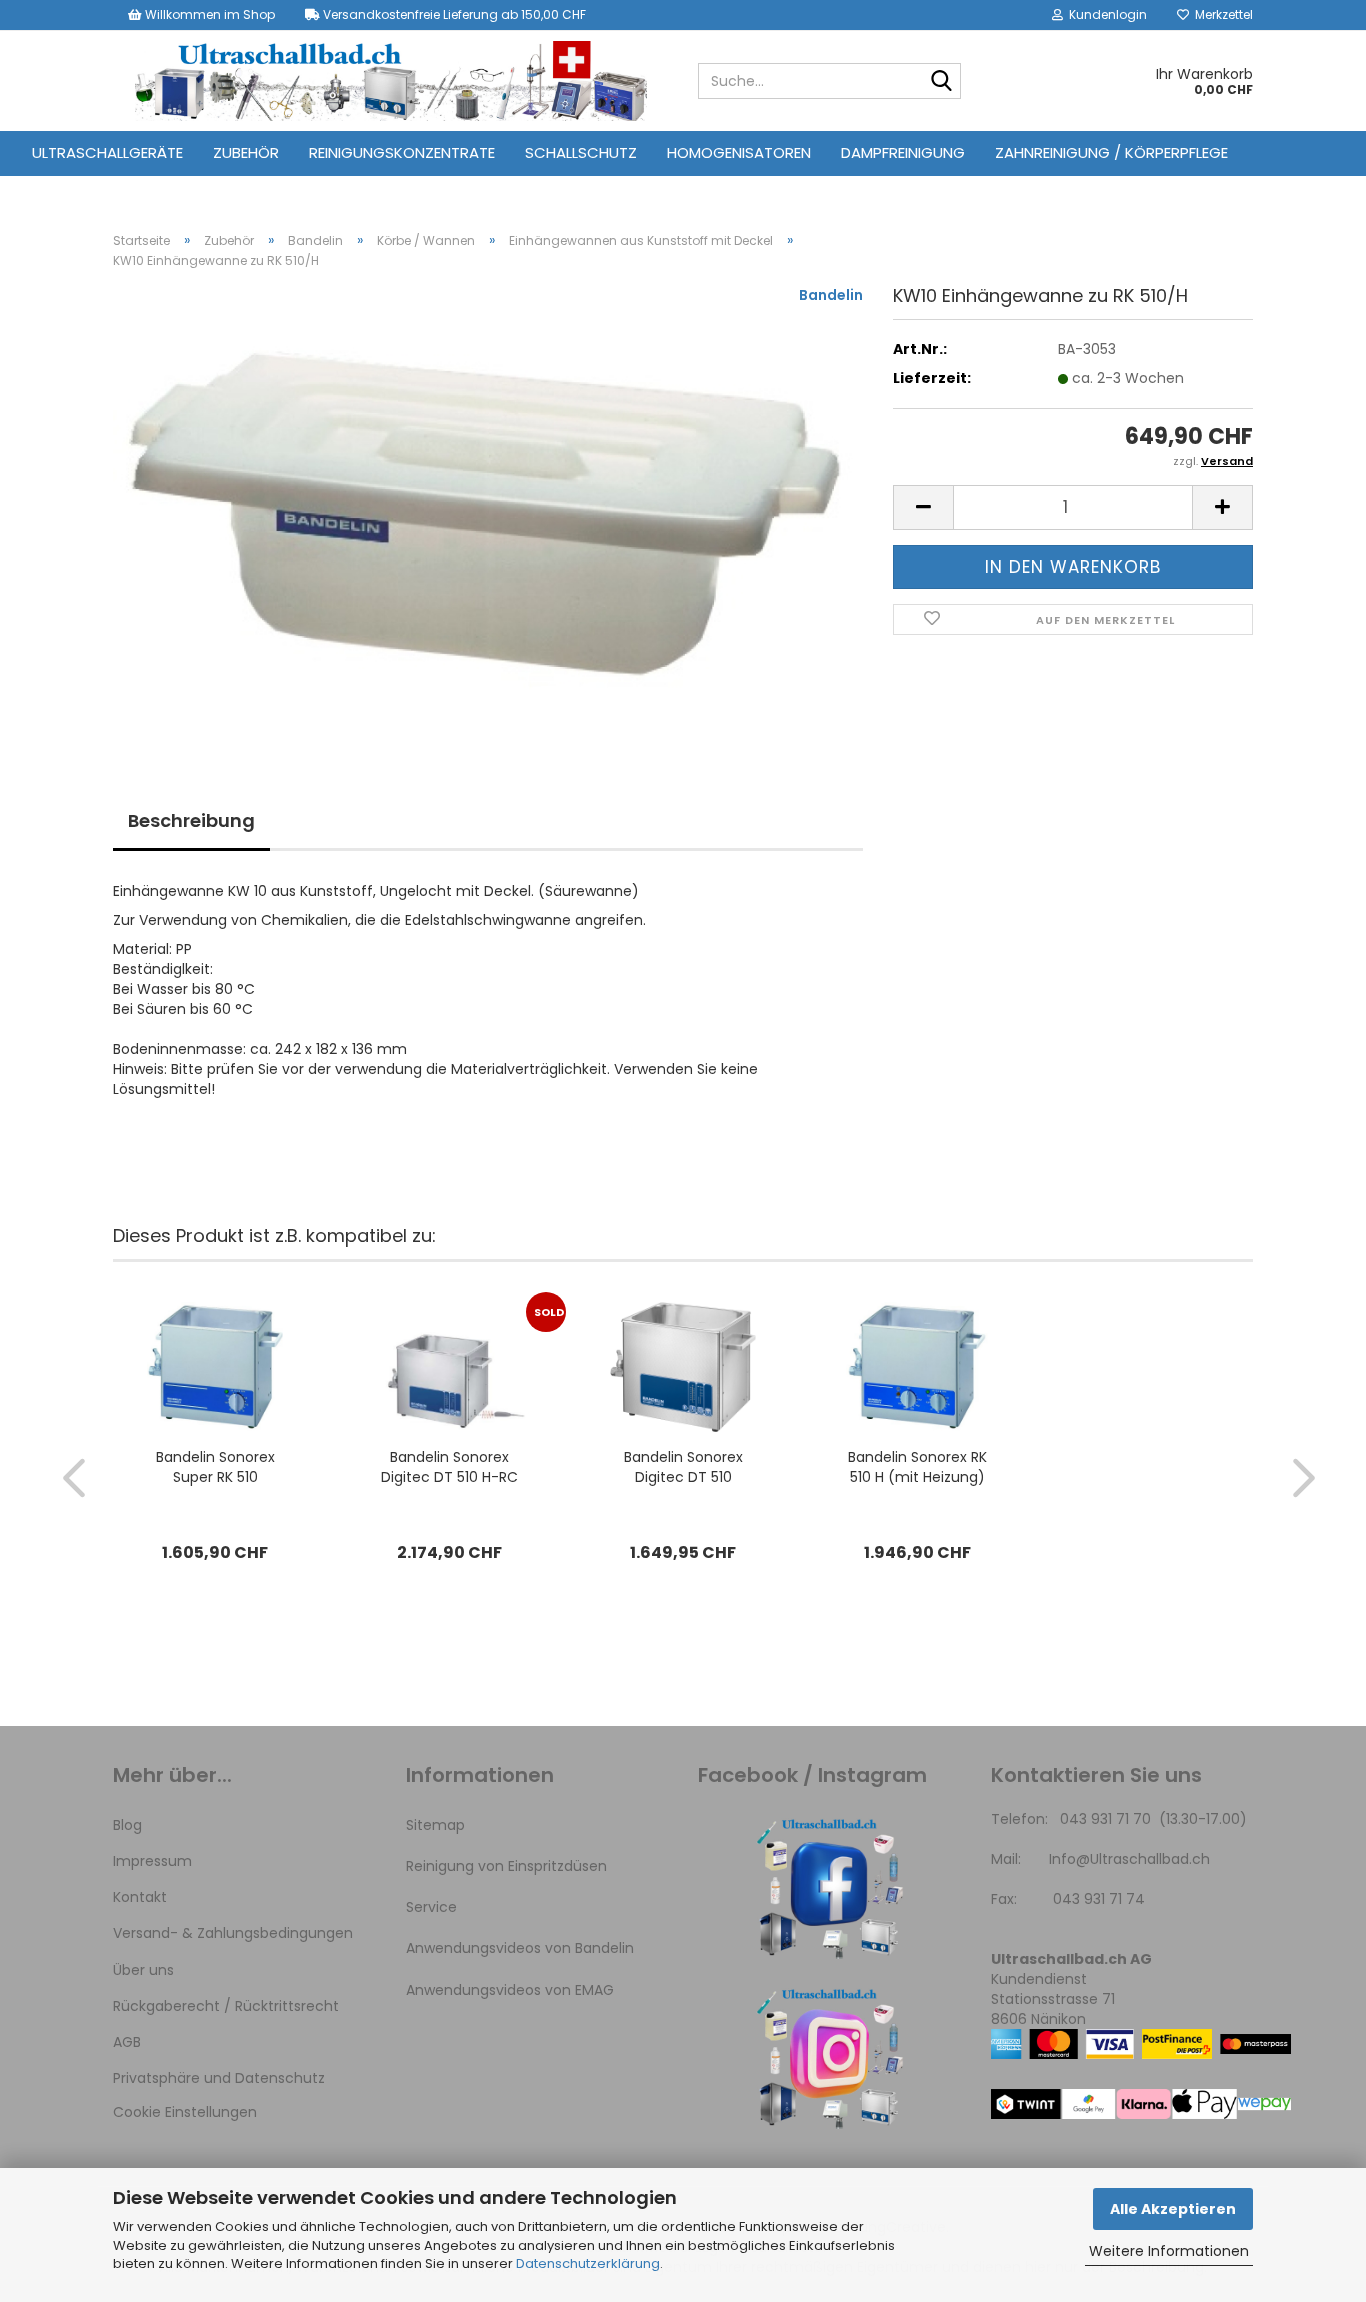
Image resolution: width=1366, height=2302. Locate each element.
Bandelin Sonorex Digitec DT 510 (683, 1467)
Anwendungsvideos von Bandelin (520, 1948)
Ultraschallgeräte (107, 152)
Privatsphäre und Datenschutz (219, 2078)
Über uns (143, 1970)
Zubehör (246, 152)
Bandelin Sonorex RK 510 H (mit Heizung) (917, 1467)
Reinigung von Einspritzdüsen (506, 1866)
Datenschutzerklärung (588, 2263)
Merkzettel (1221, 14)
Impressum (152, 1861)
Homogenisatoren (739, 152)
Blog (127, 1825)
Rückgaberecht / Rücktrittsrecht (226, 2006)
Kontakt (140, 1897)
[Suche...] (942, 82)
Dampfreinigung (903, 152)
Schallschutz (581, 152)
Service (431, 1907)
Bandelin (831, 295)
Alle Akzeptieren (1173, 2209)
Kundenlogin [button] (1105, 14)
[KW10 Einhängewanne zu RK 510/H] (488, 509)
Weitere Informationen (1169, 2251)
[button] (923, 507)
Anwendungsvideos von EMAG (510, 1990)
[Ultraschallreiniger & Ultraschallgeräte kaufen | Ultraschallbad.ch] (390, 81)
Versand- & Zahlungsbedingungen (233, 1933)
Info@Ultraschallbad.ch (1129, 1859)
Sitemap (435, 1825)
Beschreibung (191, 820)
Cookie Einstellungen (185, 2112)
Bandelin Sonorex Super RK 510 (215, 1467)
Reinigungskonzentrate (402, 152)
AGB (127, 2042)
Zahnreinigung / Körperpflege (1111, 152)
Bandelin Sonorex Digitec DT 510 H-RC (449, 1467)
